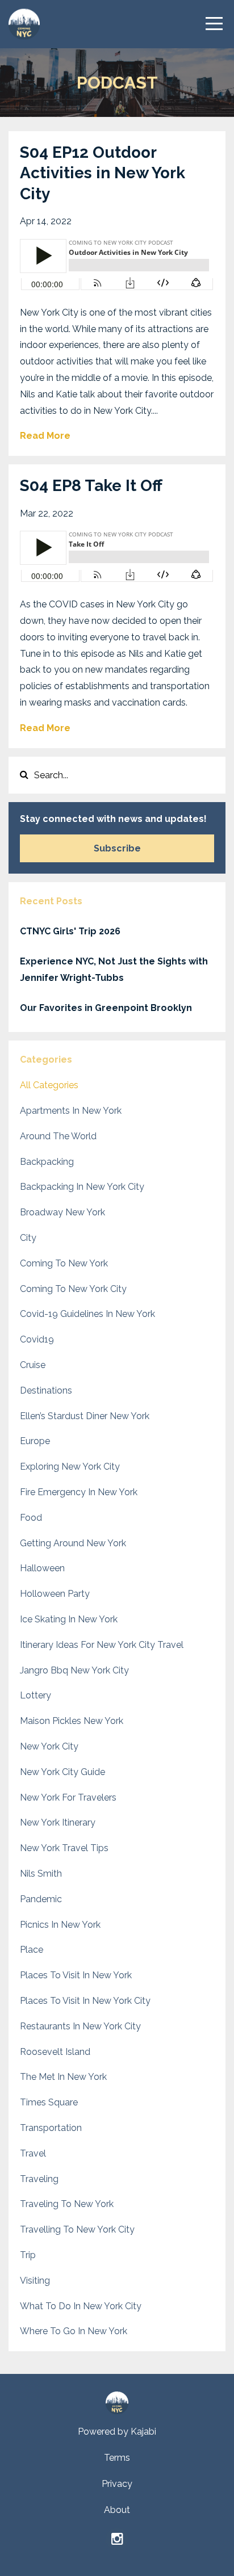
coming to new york (64, 1263)
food (31, 1518)
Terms (117, 2458)
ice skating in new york (69, 1619)
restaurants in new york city (80, 2026)
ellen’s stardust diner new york (85, 1416)
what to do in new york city (81, 2306)
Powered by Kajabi (117, 2432)
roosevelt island (55, 2052)
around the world (58, 1136)
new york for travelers (68, 1797)
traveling (39, 2179)
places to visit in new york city (85, 2001)
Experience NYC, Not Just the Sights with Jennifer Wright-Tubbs (114, 970)
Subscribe (117, 848)
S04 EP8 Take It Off (91, 486)
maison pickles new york (72, 1721)
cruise (33, 1365)
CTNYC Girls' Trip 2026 (70, 931)
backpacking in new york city (82, 1187)
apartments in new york (71, 1111)
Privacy (117, 2484)
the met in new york (63, 2077)
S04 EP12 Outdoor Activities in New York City (103, 173)
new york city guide (62, 1772)
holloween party (55, 1594)
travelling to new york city (77, 2229)
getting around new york (73, 1543)
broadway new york (62, 1212)
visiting (35, 2281)
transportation (51, 2128)
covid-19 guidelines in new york (87, 1314)
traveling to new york (67, 2204)
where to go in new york (74, 2331)
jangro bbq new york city (74, 1670)
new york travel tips (64, 1848)
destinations (46, 1390)
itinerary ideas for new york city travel (102, 1645)
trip (28, 2255)
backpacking (47, 1162)
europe (35, 1441)
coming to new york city (73, 1289)
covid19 (37, 1339)
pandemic (41, 1899)
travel (33, 2153)
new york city (49, 1746)
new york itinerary (58, 1822)
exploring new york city (70, 1467)
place (32, 1950)
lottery (35, 1695)
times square (49, 2102)
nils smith (41, 1874)
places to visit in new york (76, 1975)
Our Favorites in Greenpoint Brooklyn (106, 1008)
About (117, 2510)
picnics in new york (60, 1925)
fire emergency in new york (79, 1492)
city (28, 1238)
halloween (42, 1568)
